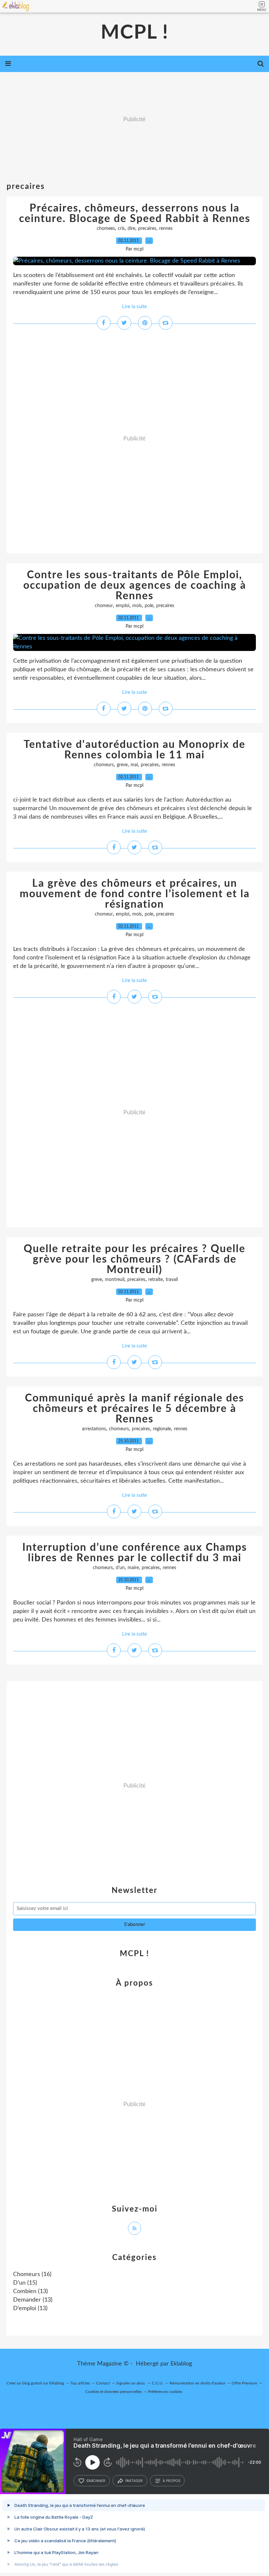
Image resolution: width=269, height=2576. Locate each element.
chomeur (104, 606)
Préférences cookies (165, 2392)
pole (149, 606)
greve (122, 765)
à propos (171, 2481)
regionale (162, 1429)
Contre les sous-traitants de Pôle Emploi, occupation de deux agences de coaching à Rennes (135, 585)
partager (134, 2481)
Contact (103, 2383)
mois (137, 606)
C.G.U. (158, 2383)
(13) (31, 2291)
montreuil (115, 1280)
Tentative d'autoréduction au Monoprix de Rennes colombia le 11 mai (134, 750)
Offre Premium (244, 2383)
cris (121, 229)
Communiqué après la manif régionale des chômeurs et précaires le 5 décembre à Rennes (134, 1409)
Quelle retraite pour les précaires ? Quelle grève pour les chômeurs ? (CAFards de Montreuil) (134, 1259)
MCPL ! (135, 33)
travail (172, 1280)
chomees (106, 229)
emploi (123, 606)
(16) (32, 2274)
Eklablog (181, 2364)
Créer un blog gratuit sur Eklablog (35, 2383)
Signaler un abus (131, 2383)
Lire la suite (134, 307)
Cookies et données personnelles (114, 2392)
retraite (155, 1280)
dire (131, 229)
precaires (147, 229)
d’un (120, 1568)
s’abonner (96, 2481)
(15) (25, 2283)
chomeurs (104, 765)
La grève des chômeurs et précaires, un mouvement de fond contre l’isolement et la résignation (135, 894)
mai (134, 765)
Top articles (80, 2383)
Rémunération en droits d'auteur (197, 2383)
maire (133, 1568)
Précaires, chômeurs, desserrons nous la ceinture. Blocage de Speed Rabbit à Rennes (135, 213)
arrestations (94, 1429)
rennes (166, 229)
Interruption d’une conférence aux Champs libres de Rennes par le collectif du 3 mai (135, 1553)
